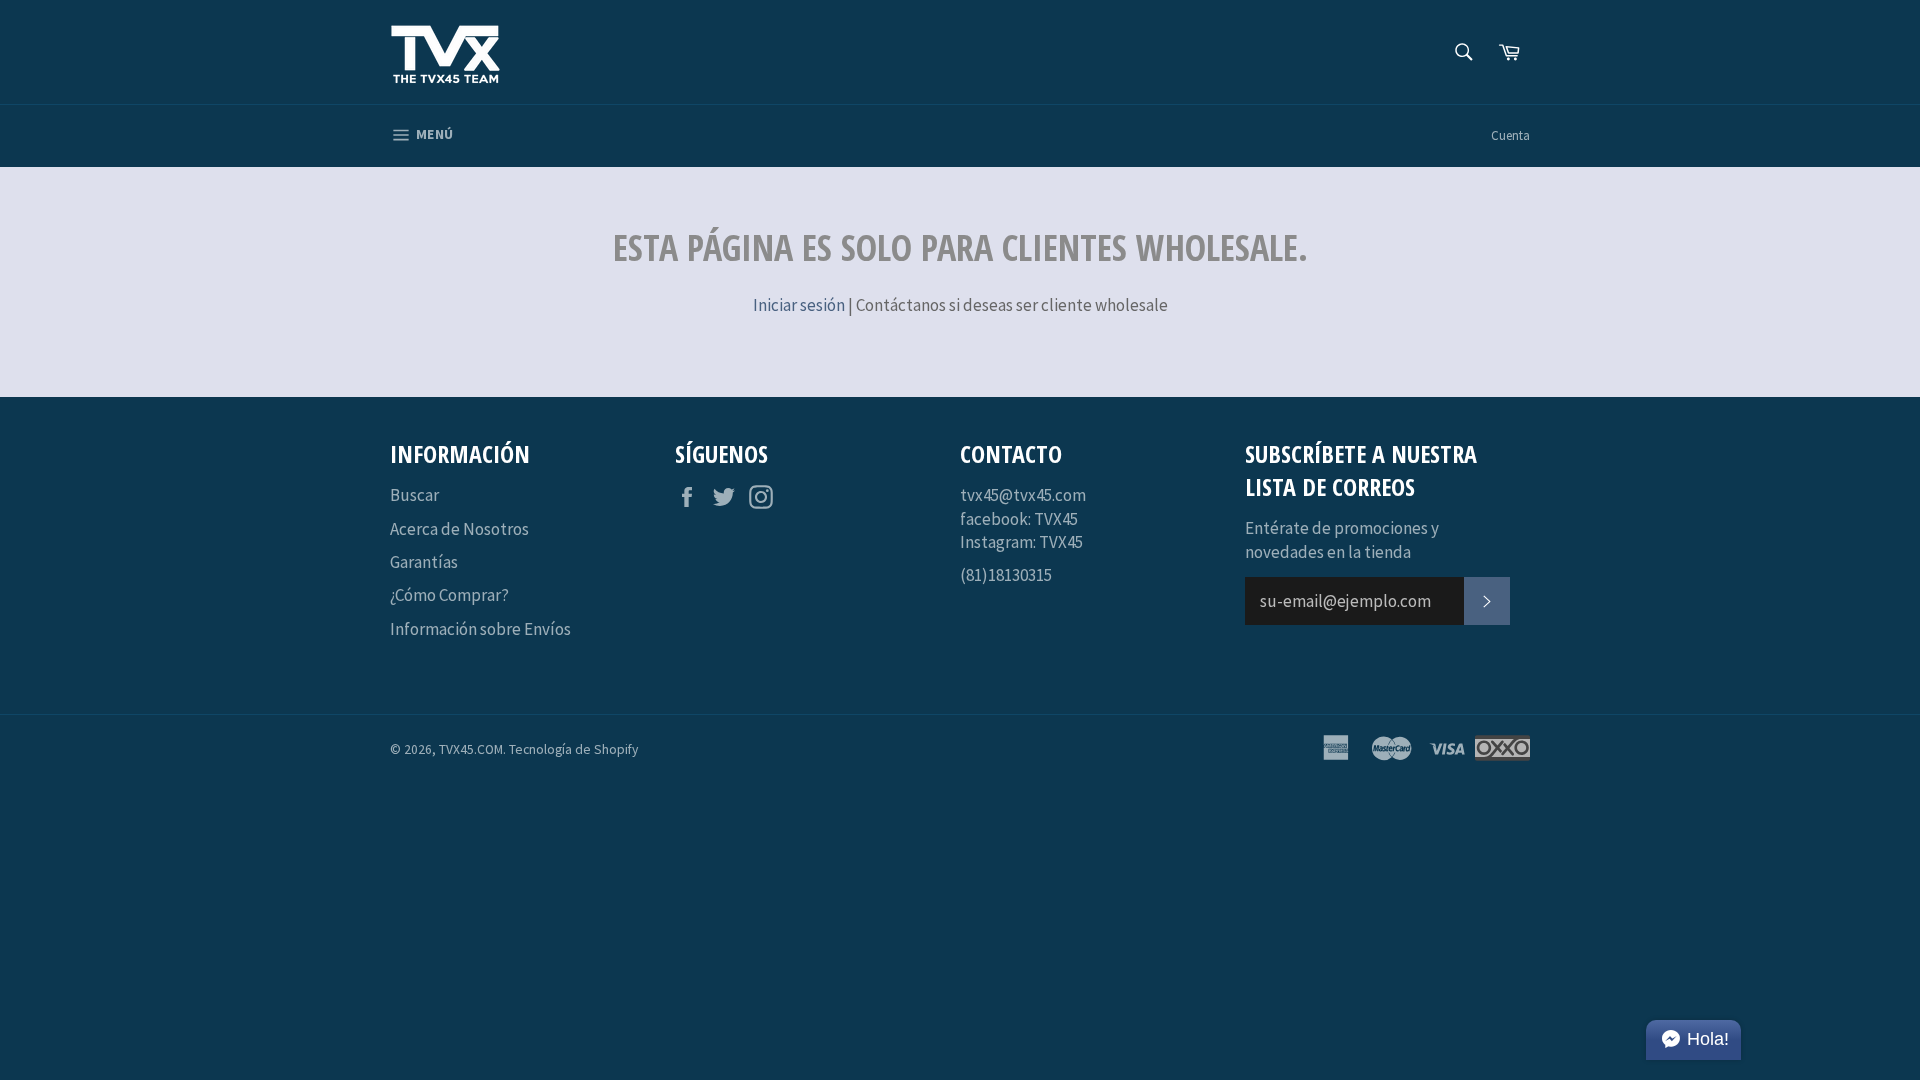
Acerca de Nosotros (459, 529)
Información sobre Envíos (480, 629)
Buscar (414, 495)
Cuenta (1510, 135)
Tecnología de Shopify (573, 749)
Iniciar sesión (799, 305)
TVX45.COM (471, 749)
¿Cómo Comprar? (449, 595)
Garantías (424, 562)
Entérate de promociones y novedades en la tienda (1342, 539)
